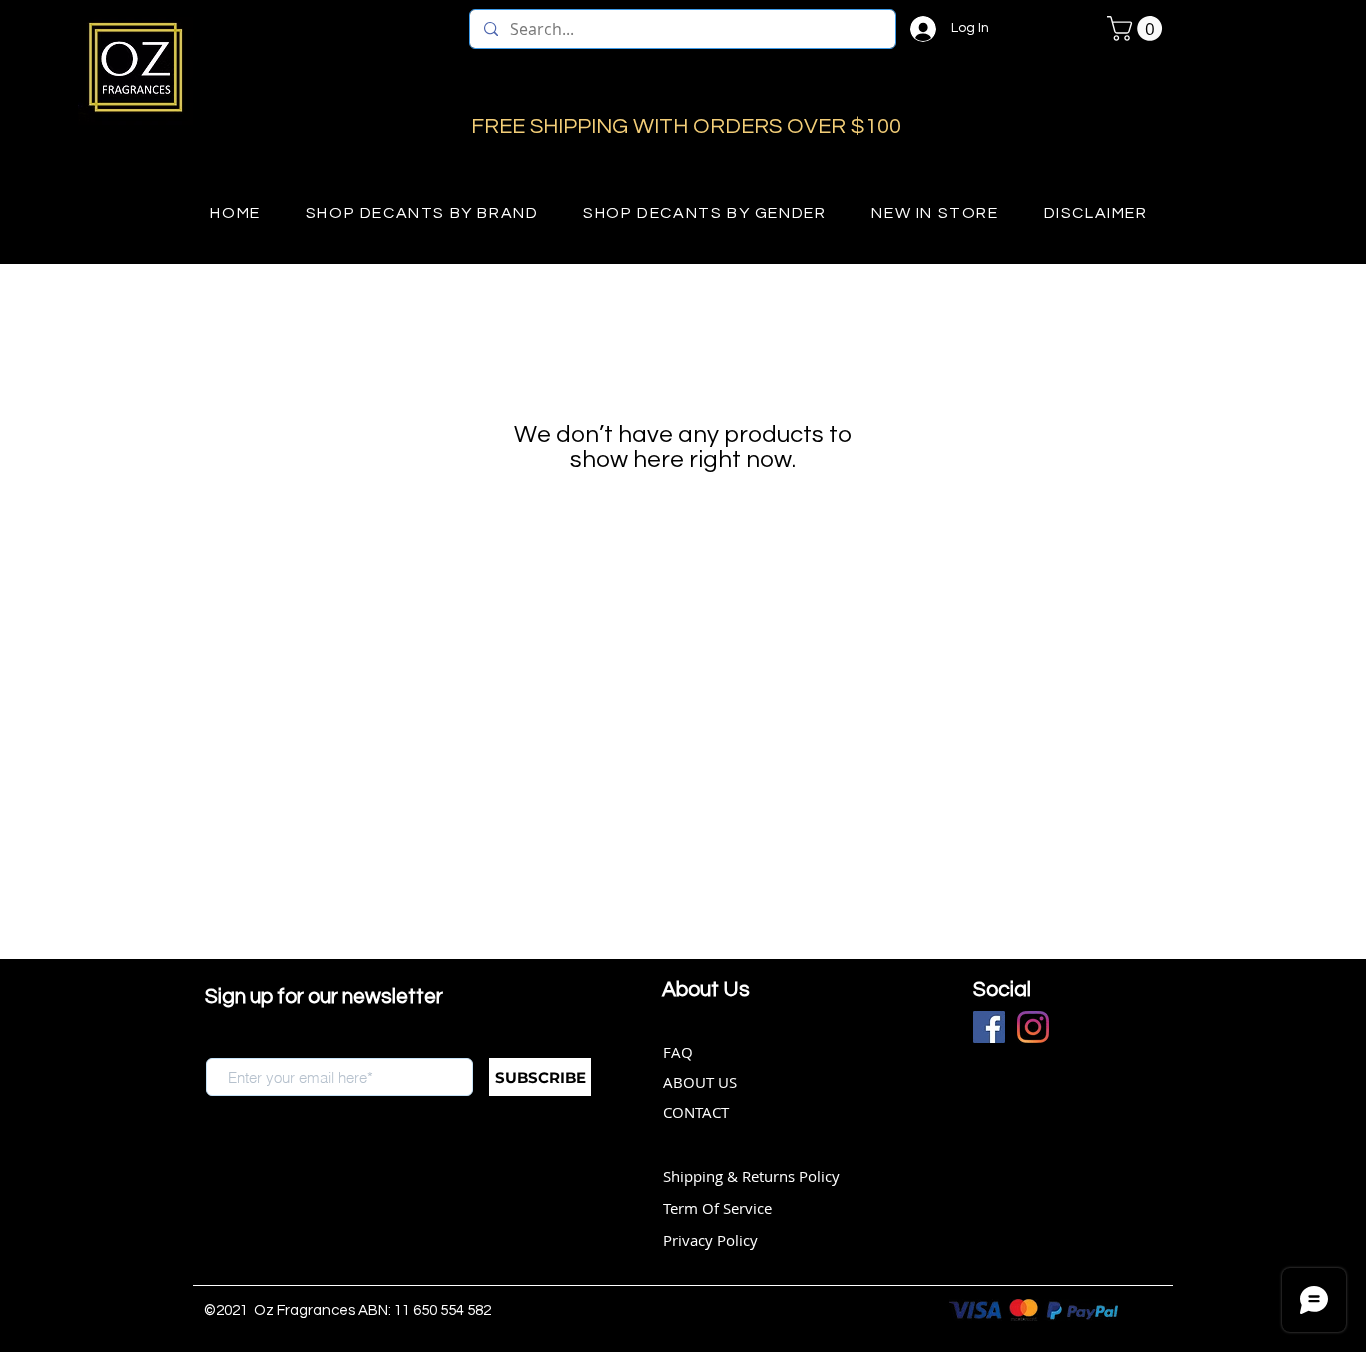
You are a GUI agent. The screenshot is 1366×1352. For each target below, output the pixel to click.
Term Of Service (717, 1208)
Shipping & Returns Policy (751, 1176)
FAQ (678, 1052)
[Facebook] (989, 1027)
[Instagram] (1033, 1027)
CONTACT (696, 1112)
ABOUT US (700, 1082)
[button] (1137, 28)
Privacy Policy (710, 1240)
